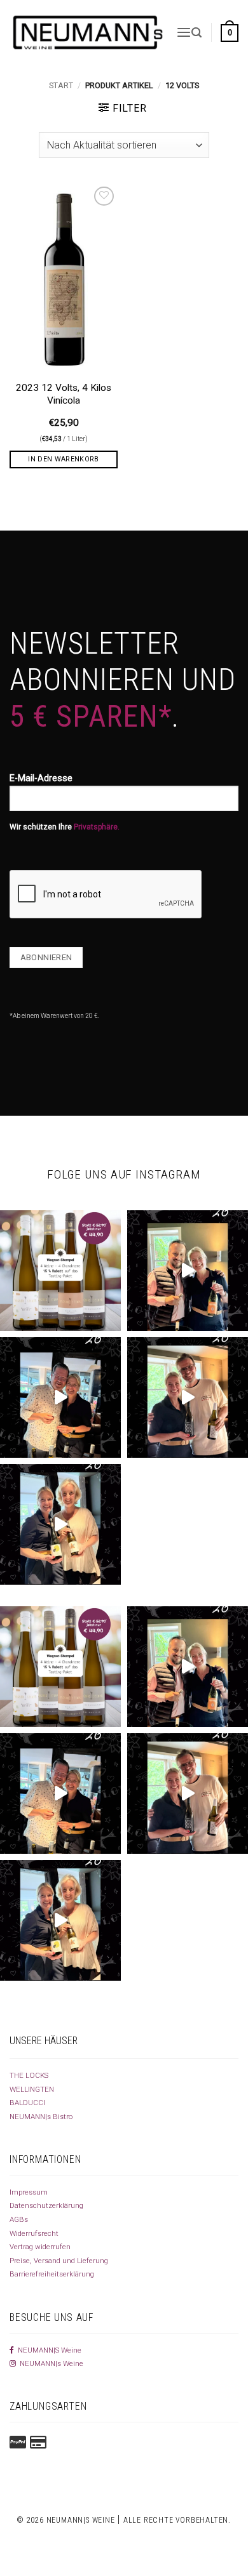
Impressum (29, 2192)
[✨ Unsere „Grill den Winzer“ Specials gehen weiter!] (60, 1397)
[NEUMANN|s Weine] (88, 32)
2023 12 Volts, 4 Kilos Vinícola (64, 394)
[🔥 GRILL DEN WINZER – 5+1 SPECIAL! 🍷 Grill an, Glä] (188, 1397)
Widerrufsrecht (34, 2233)
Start (61, 85)
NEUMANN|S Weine (48, 2350)
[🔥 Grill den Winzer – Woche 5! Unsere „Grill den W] (60, 1524)
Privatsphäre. (97, 827)
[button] (184, 32)
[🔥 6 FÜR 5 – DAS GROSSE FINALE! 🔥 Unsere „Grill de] (188, 1271)
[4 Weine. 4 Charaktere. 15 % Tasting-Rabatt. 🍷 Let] (60, 1271)
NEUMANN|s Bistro (41, 2117)
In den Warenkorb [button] (63, 459)
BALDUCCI (27, 2103)
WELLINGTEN (32, 2089)
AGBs (19, 2219)
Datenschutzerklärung (46, 2205)
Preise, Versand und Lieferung (59, 2261)
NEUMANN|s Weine (50, 2363)
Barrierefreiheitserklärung (52, 2274)
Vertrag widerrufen (40, 2247)
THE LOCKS (29, 2075)
